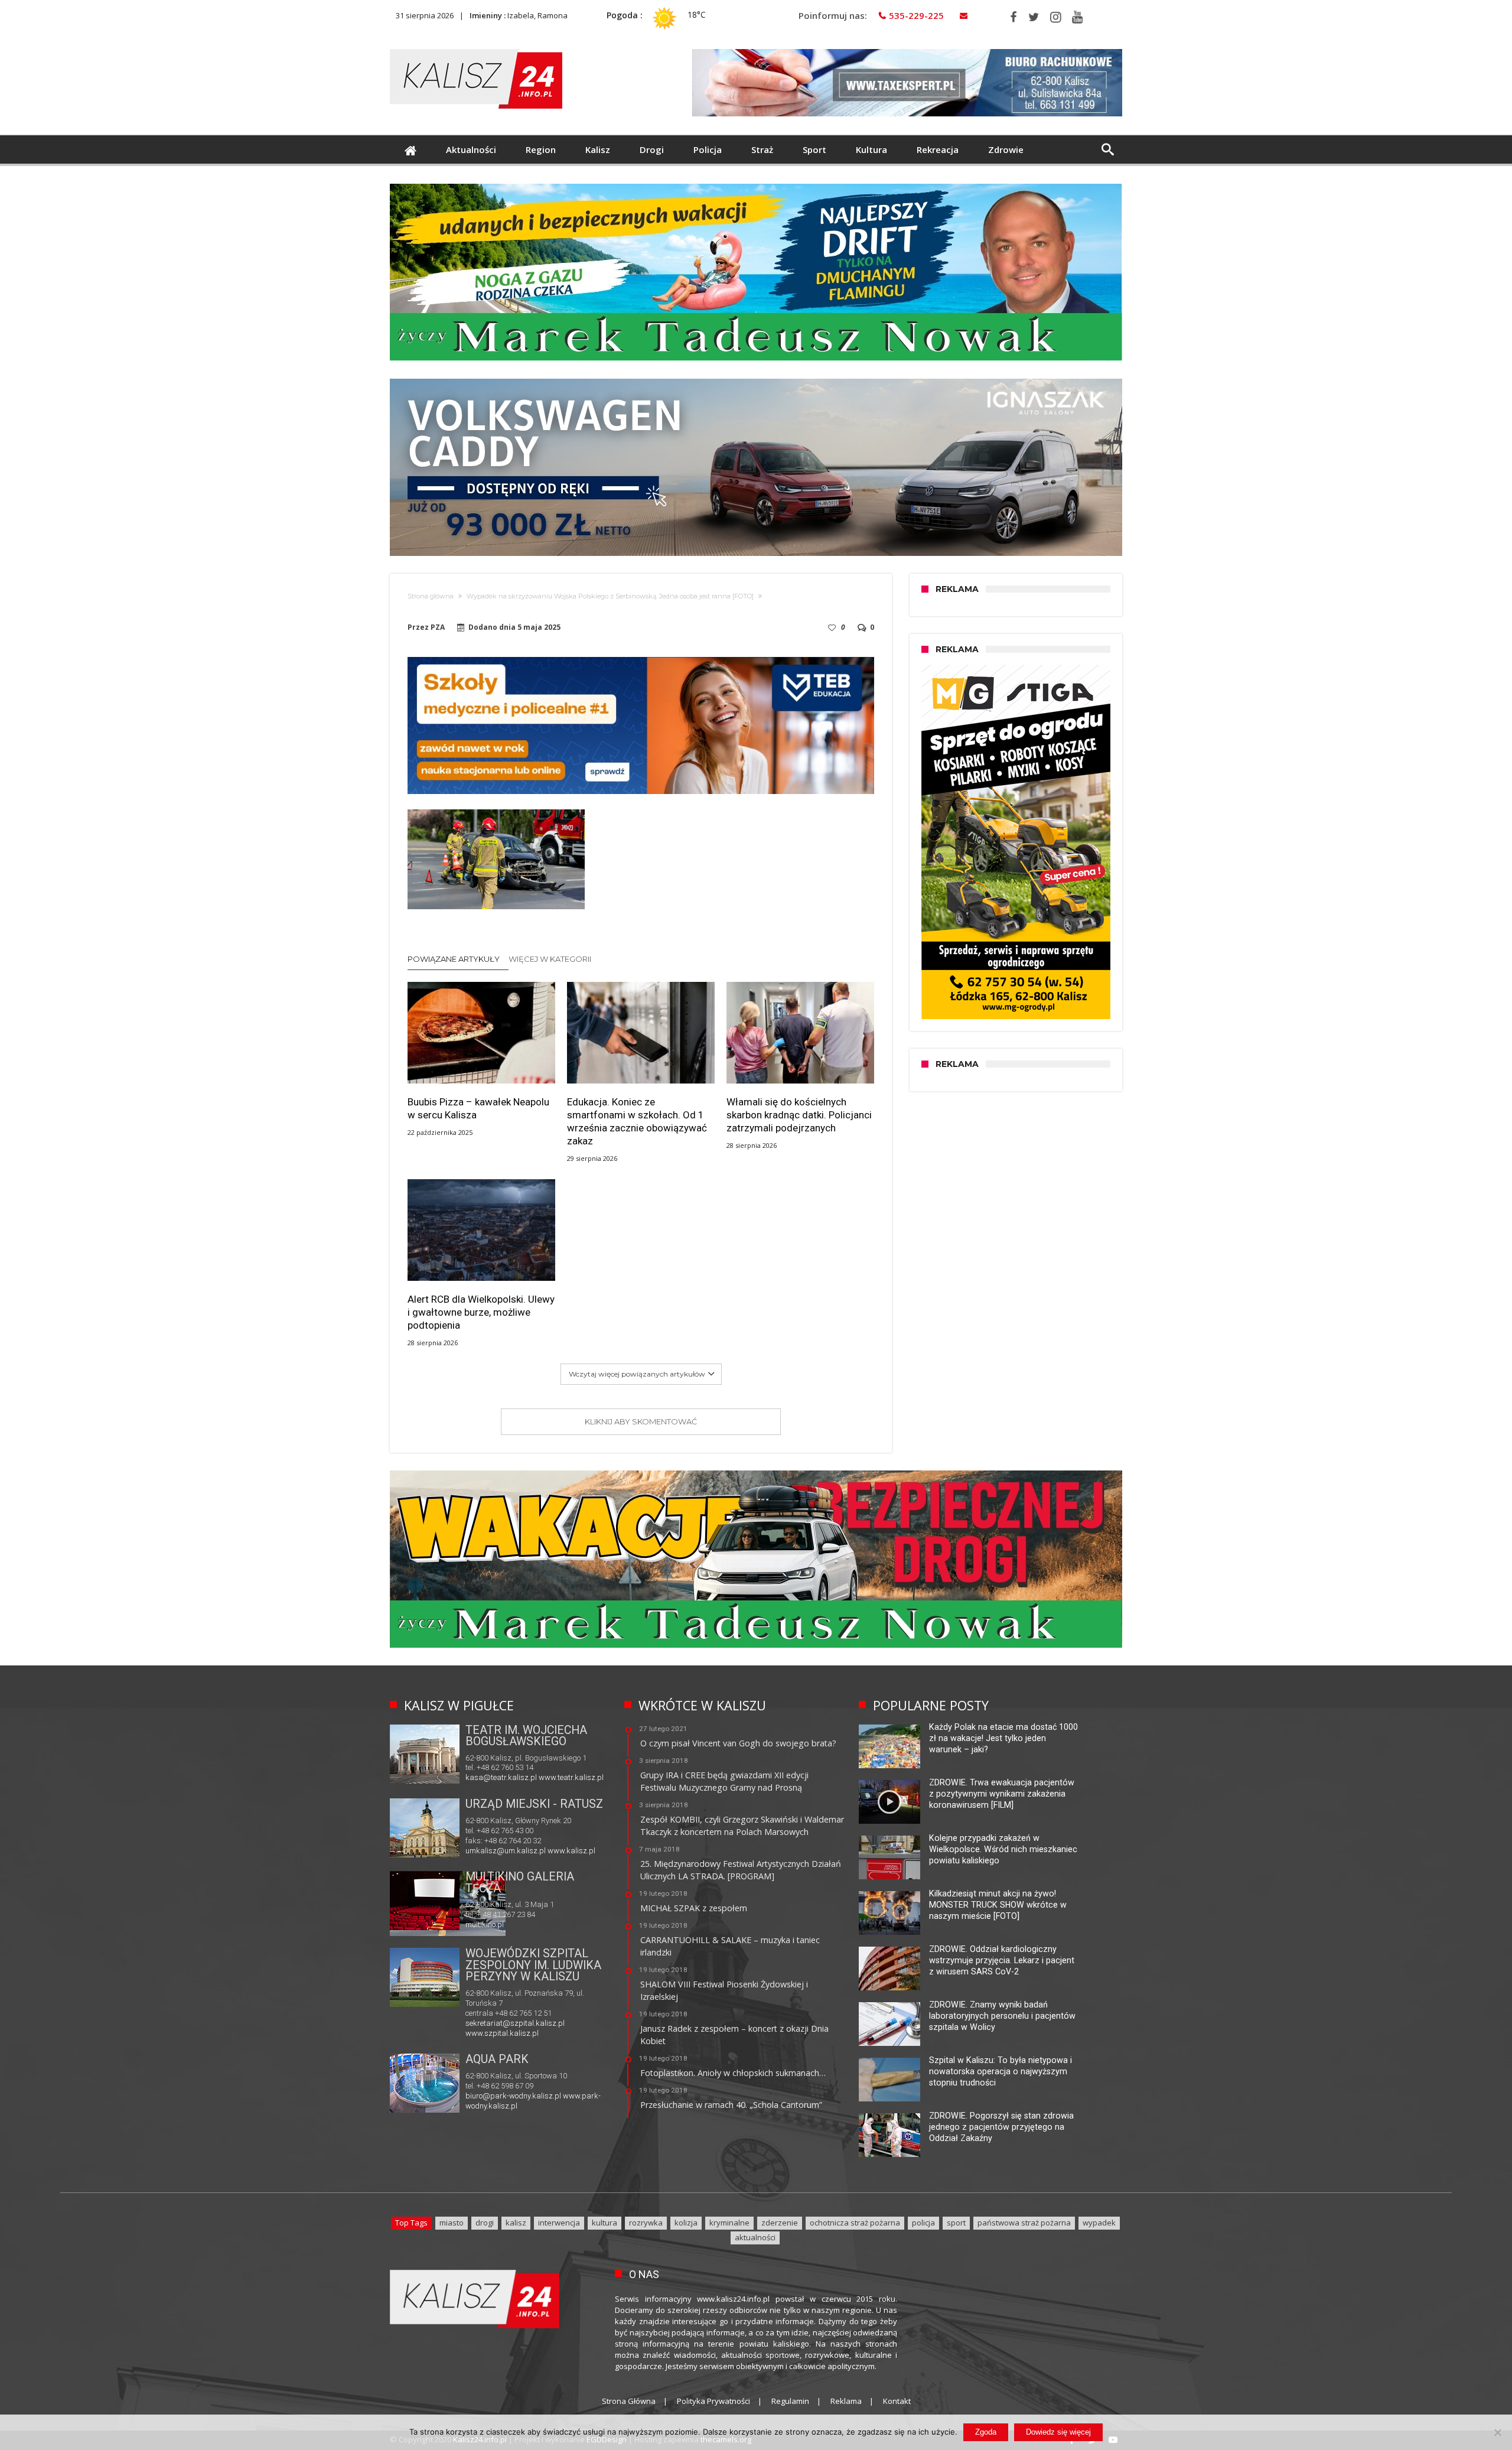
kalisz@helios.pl (493, 1924)
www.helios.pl (546, 1924)
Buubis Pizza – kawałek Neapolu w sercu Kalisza (478, 1108)
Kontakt (897, 2401)
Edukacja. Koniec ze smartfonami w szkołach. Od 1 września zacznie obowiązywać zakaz (637, 1121)
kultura (605, 2223)
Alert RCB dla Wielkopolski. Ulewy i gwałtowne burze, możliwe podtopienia (481, 1312)
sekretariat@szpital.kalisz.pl (515, 2023)
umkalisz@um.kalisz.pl (506, 1851)
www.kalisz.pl (571, 1851)
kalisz (516, 2223)
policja (923, 2223)
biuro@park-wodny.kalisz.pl (513, 2096)
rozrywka (646, 2223)
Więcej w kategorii (551, 959)
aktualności (755, 2237)
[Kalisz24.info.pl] (476, 49)
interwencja (559, 2223)
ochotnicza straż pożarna (855, 2223)
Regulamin (790, 2401)
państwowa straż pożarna (1024, 2223)
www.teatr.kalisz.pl (571, 1777)
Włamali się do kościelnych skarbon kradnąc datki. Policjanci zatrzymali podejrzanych (799, 1115)
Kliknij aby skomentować (641, 1421)
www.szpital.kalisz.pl (502, 2033)
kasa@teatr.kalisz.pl (501, 1777)
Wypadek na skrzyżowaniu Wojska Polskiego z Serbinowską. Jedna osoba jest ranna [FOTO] (610, 596)
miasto (452, 2223)
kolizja (686, 2223)
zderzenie (780, 2223)
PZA (438, 627)
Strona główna (431, 596)
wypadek (1099, 2223)
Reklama (846, 2401)
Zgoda (986, 2432)
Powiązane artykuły (454, 959)
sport (956, 2223)
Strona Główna (629, 2401)
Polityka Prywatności (713, 2401)
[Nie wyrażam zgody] (1497, 2432)
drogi (485, 2223)
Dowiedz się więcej (1058, 2432)
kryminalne (729, 2223)
